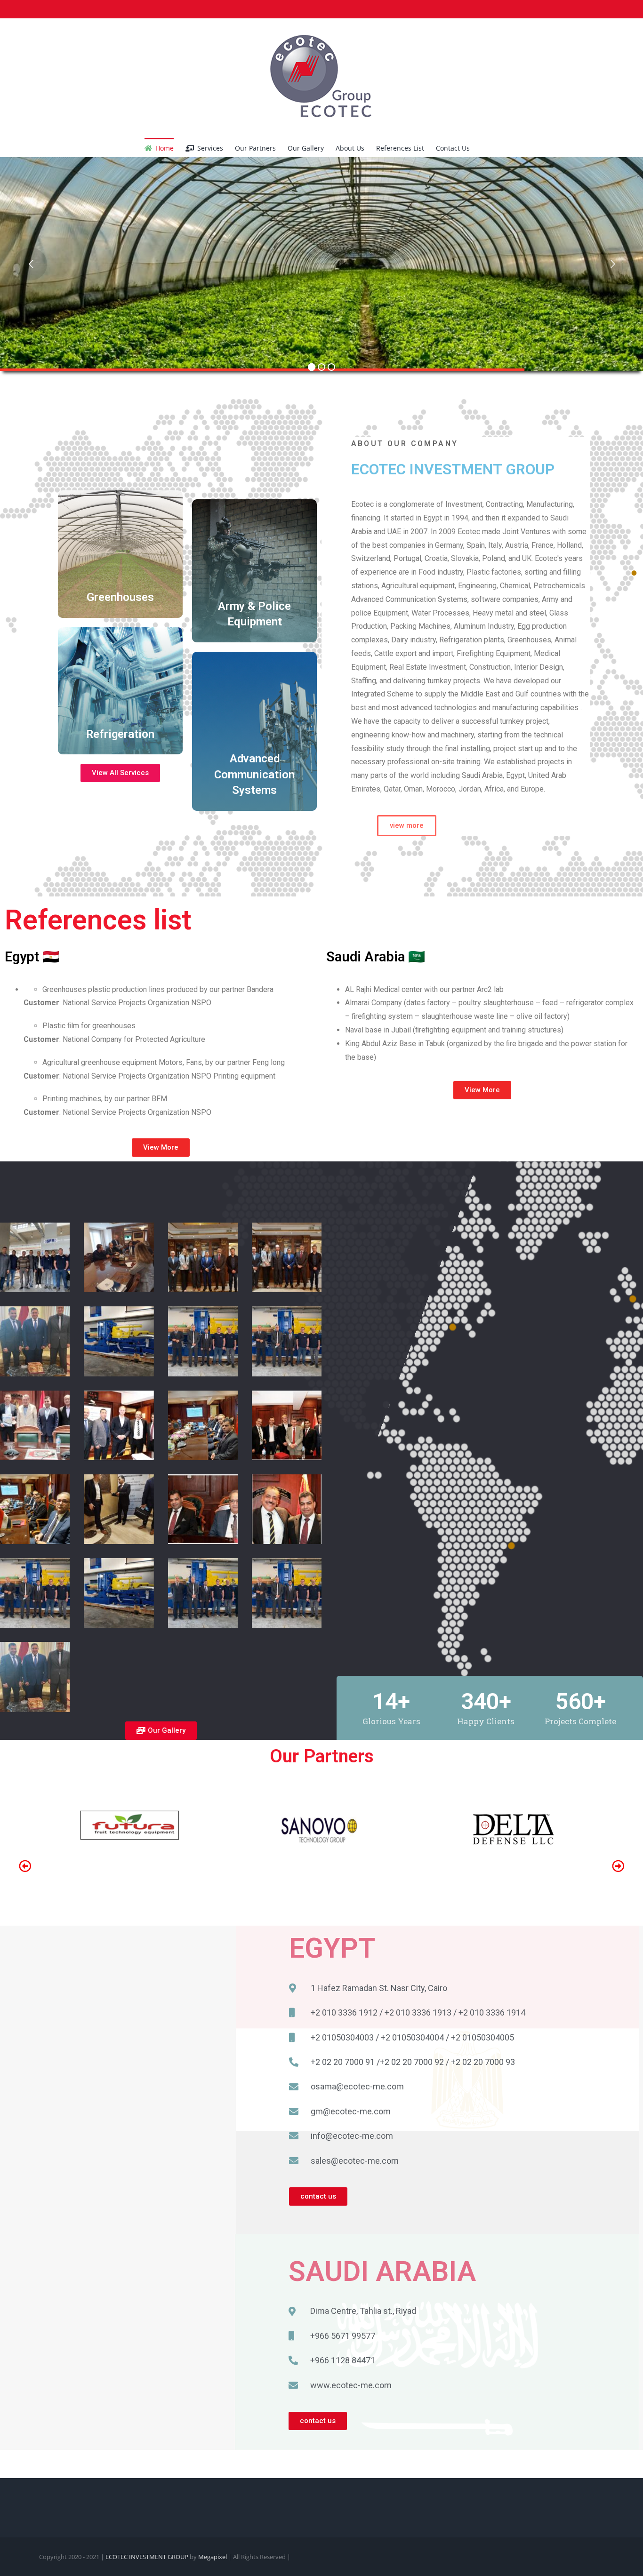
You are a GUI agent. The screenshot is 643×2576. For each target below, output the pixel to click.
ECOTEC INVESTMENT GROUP (148, 2557)
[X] (57, 9)
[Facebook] (42, 9)
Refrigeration (120, 734)
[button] (484, 147)
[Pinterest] (87, 9)
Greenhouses (120, 597)
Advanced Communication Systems (254, 774)
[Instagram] (72, 9)
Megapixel (213, 2557)
